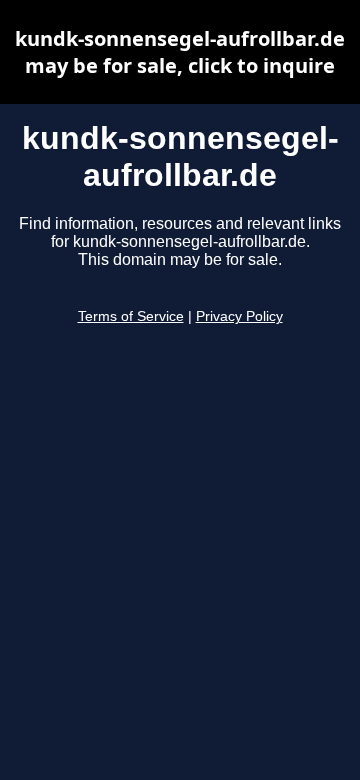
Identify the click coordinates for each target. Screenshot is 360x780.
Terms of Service (131, 316)
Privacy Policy (239, 316)
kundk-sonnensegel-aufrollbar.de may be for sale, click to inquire (180, 52)
